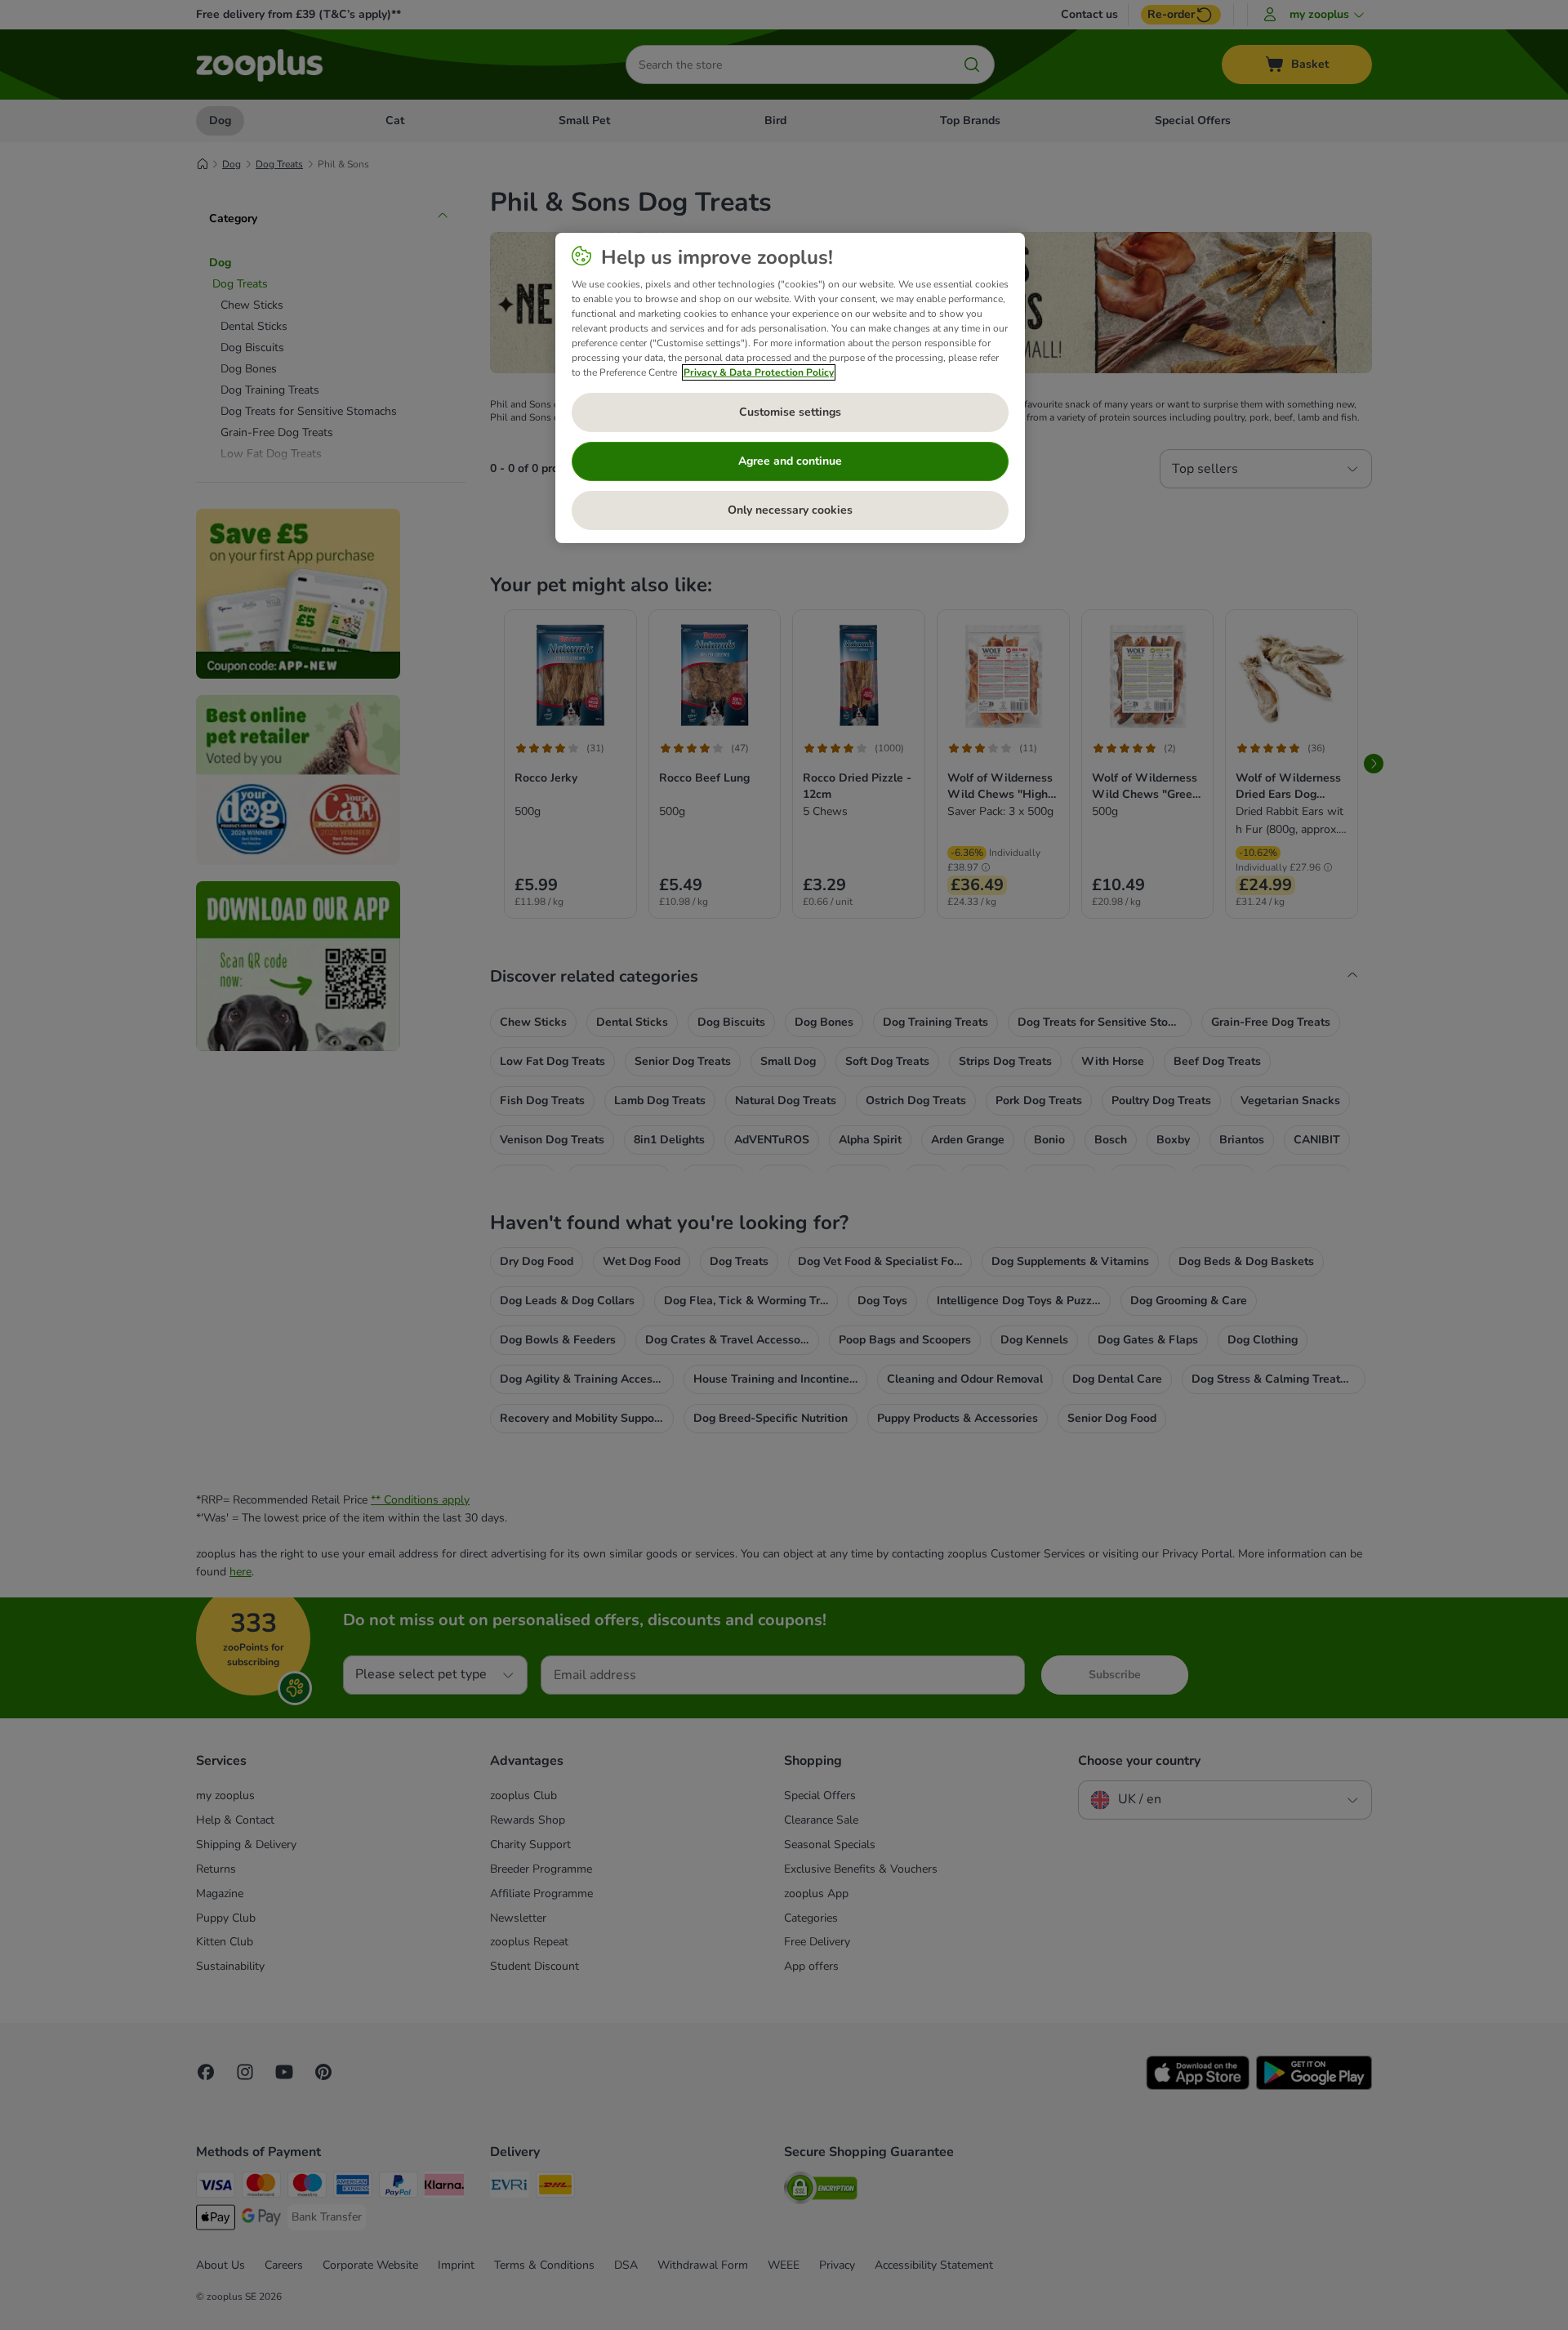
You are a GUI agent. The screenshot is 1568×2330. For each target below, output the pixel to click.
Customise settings (790, 412)
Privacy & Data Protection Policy (759, 372)
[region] (790, 388)
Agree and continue (790, 461)
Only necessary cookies (790, 510)
